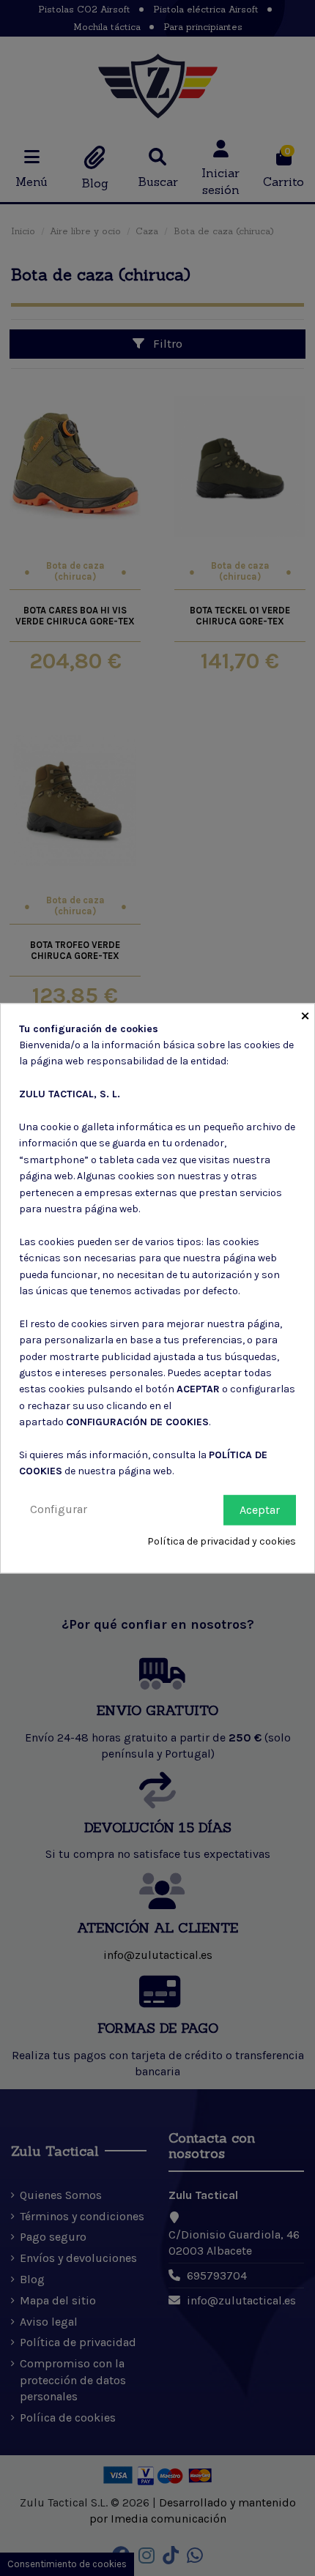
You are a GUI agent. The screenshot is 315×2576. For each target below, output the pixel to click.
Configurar (59, 1509)
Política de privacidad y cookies (222, 1542)
